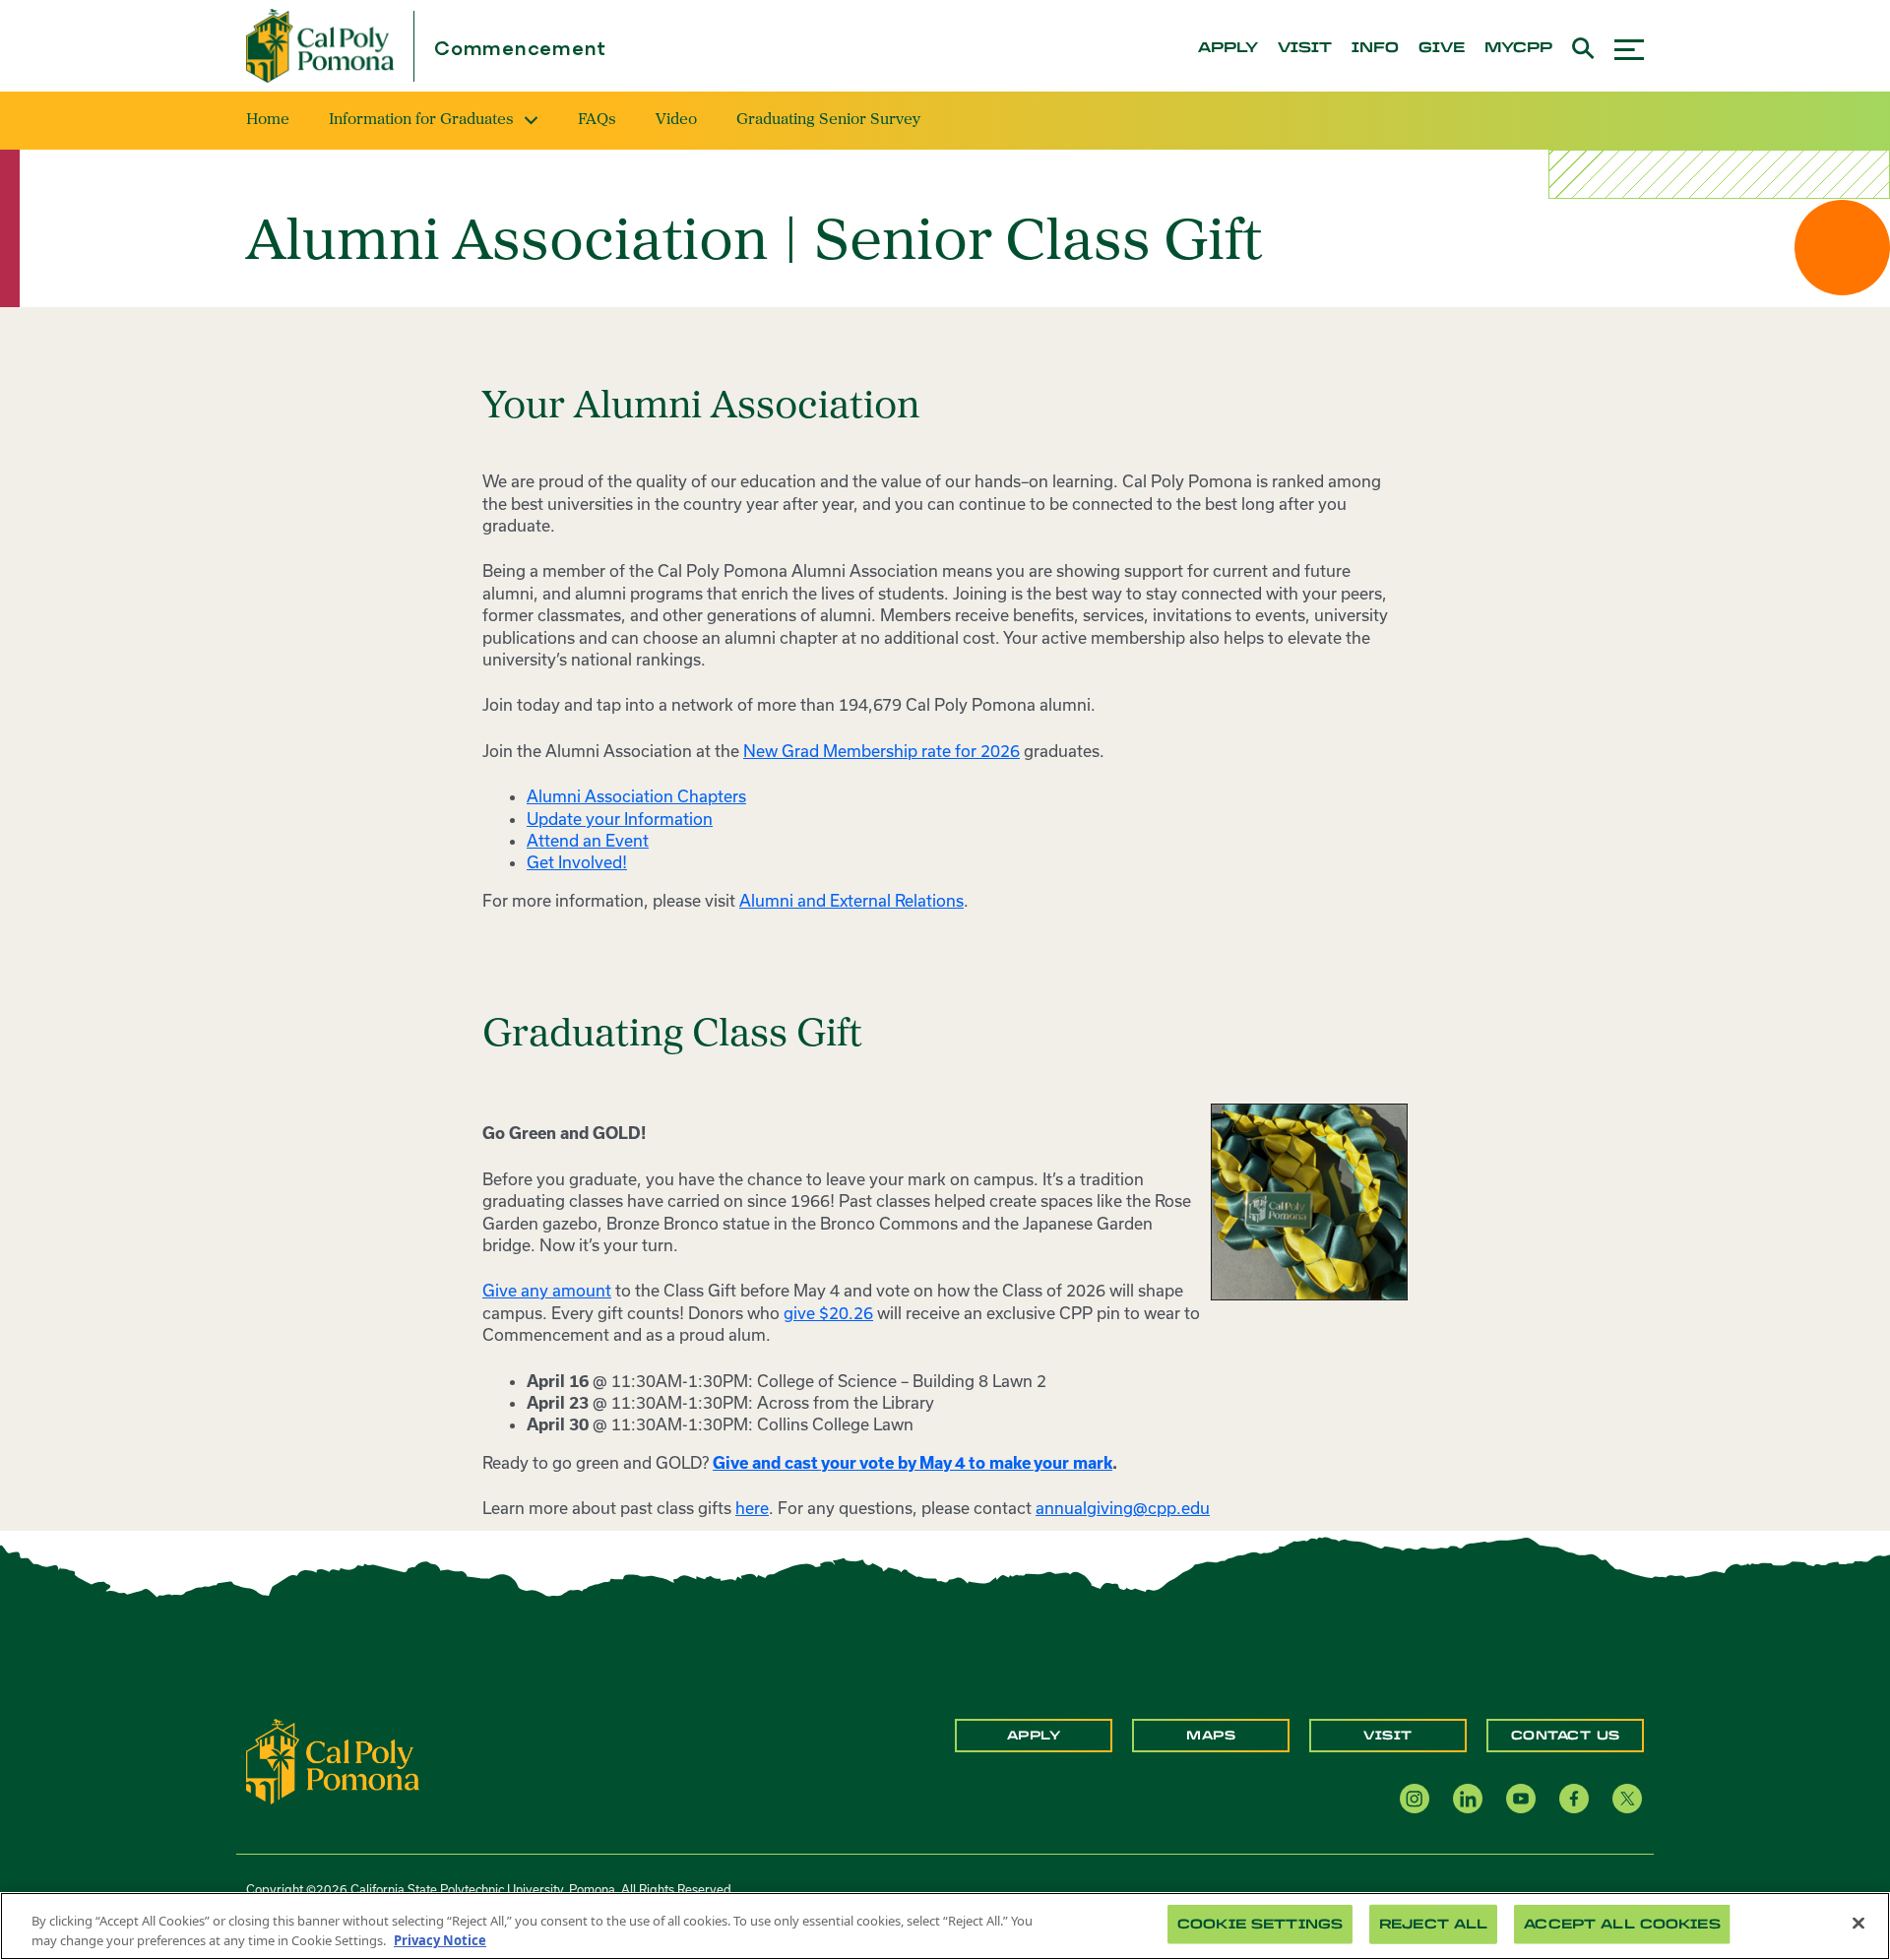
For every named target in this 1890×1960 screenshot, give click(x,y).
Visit (1388, 1736)
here (752, 1508)
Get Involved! (577, 862)
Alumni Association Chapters (636, 796)
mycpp (1518, 48)
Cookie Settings (1260, 1924)
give (1442, 48)
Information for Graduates (421, 120)
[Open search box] (1583, 46)
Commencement (520, 50)
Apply (1034, 1736)
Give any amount (547, 1290)
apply (1228, 48)
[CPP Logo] (333, 1759)
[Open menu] (1629, 47)
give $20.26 (828, 1313)
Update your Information (620, 819)
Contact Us (1566, 1736)
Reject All (1433, 1924)
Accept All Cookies (1622, 1924)
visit (1305, 48)
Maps (1211, 1736)
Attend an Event (588, 840)
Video (676, 120)
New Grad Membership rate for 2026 (882, 751)
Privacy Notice (440, 1939)
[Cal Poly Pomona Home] (320, 46)
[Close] (1858, 1924)
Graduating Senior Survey (828, 120)
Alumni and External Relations (851, 900)
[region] (945, 1926)
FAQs (597, 120)
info (1375, 48)
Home (268, 120)
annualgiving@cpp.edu (1123, 1508)
